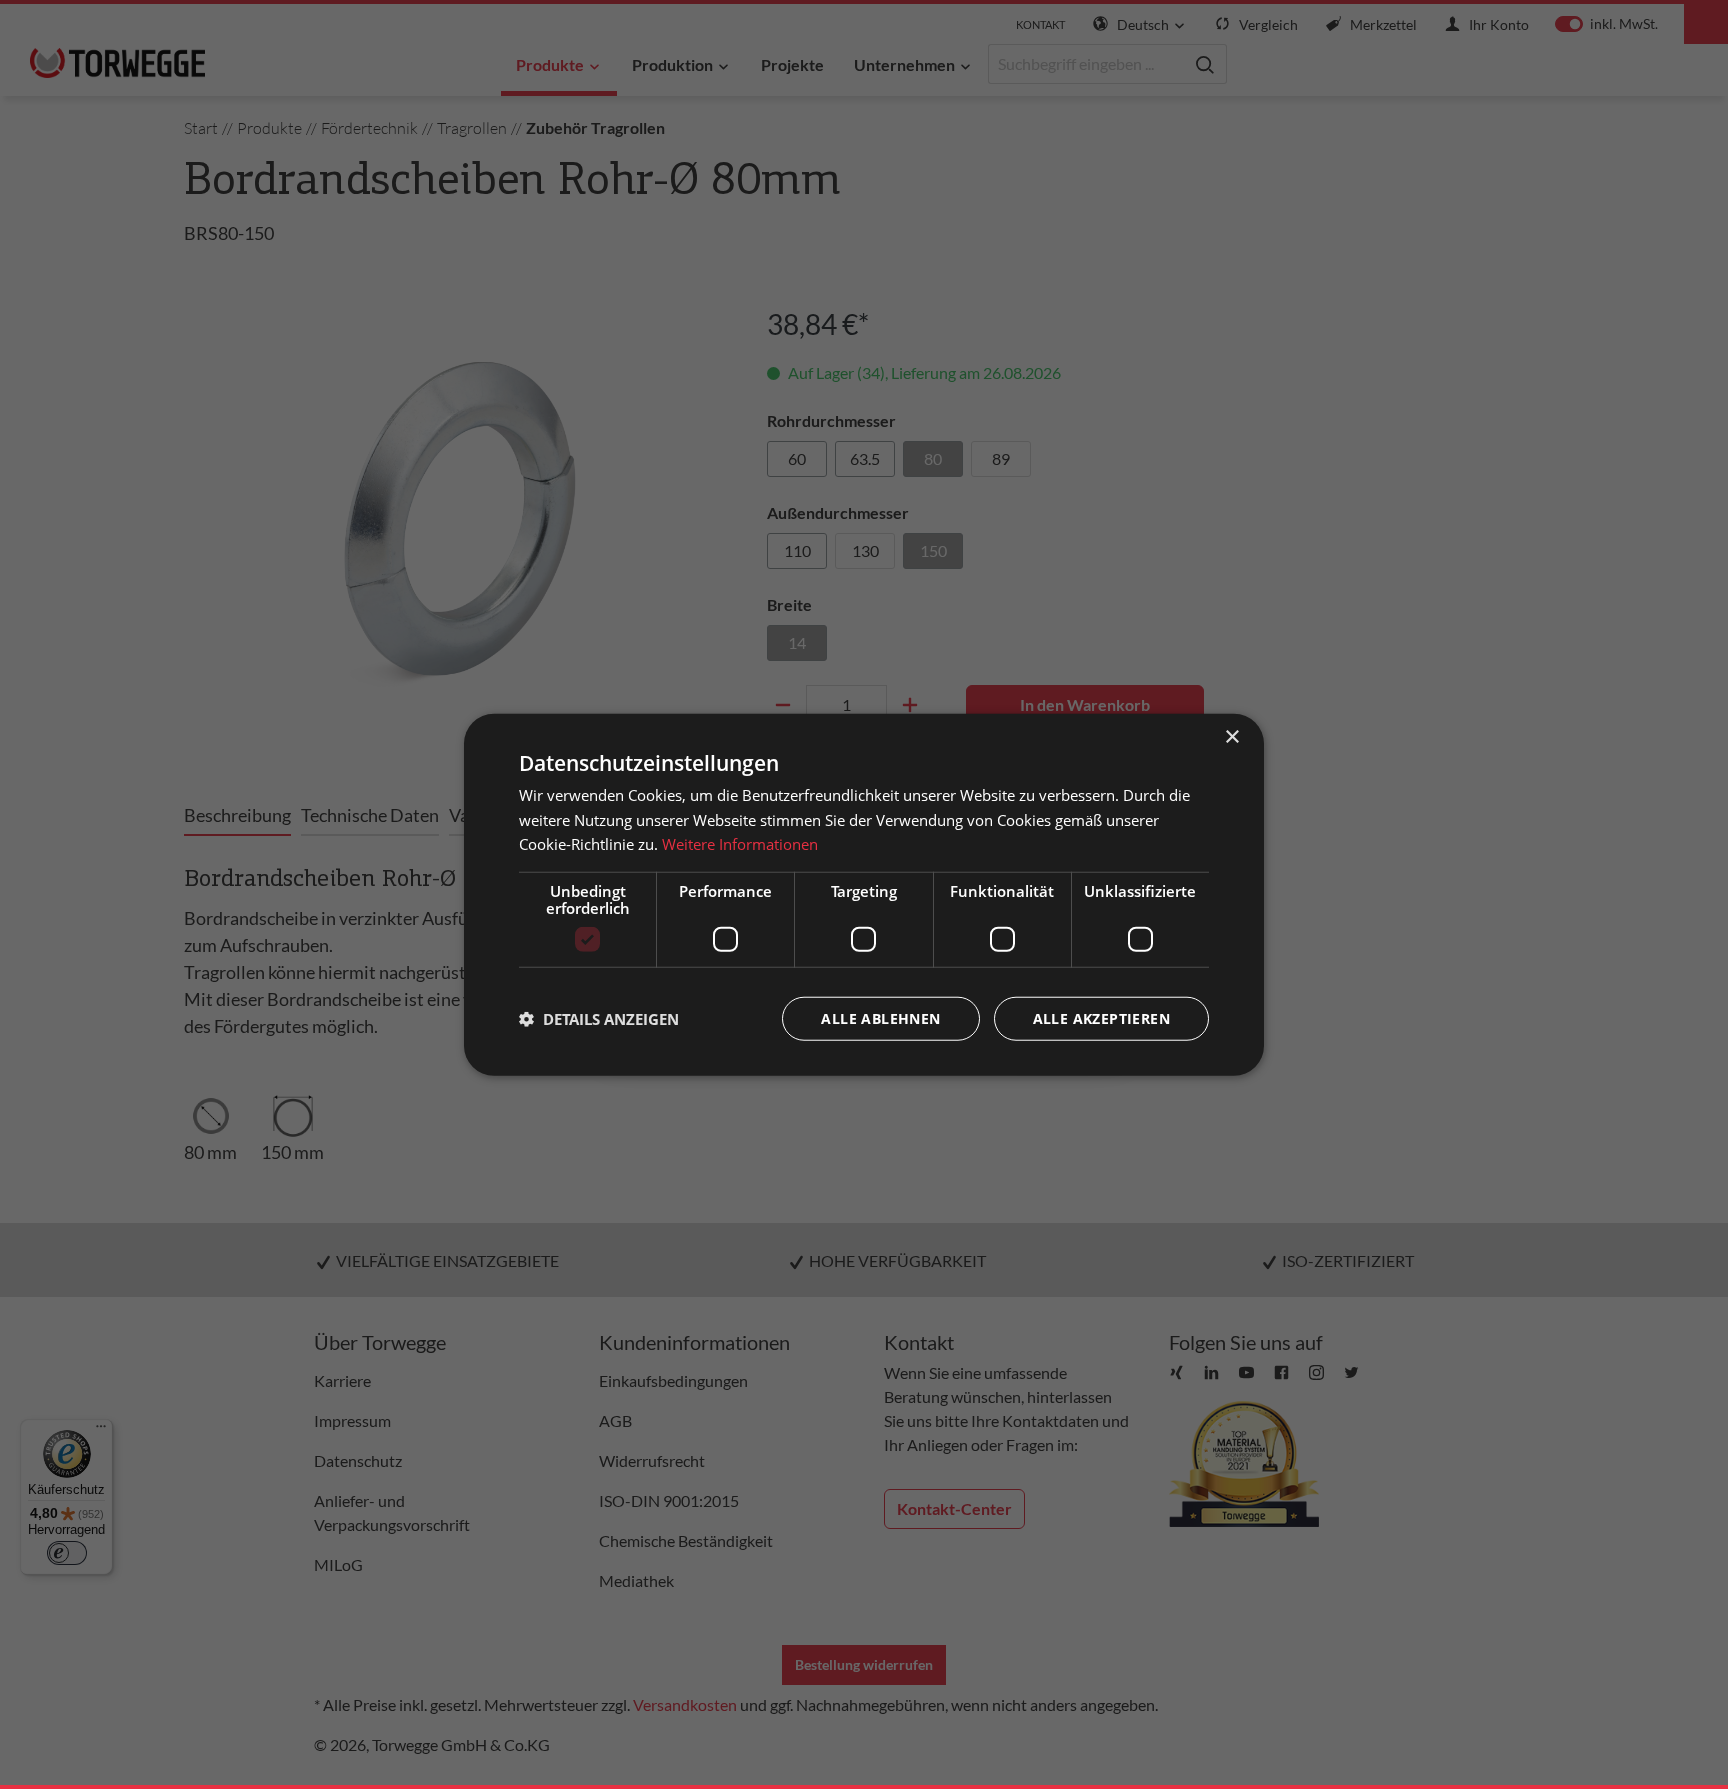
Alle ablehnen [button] (880, 1018)
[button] (599, 1019)
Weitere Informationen (740, 844)
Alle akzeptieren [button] (1101, 1018)
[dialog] (864, 894)
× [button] (1231, 736)
